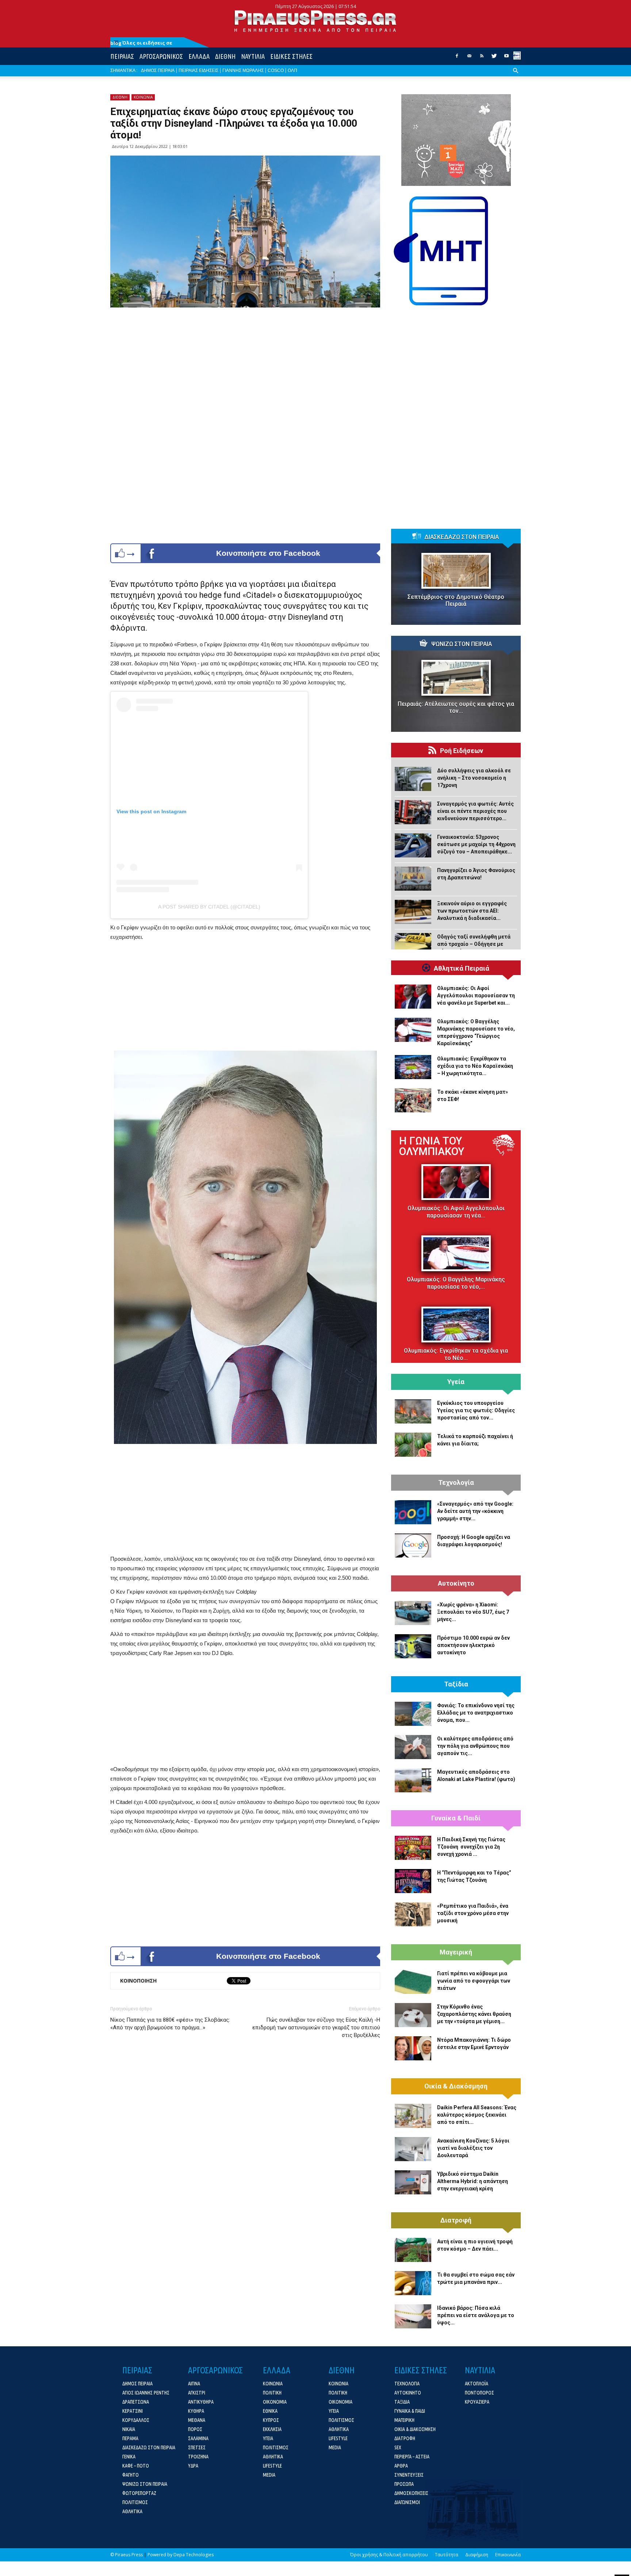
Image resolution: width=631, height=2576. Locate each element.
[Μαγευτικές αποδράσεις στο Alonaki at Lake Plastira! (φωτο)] (413, 1780)
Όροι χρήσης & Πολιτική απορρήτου (389, 2555)
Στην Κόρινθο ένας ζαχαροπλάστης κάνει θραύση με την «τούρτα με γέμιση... (474, 2014)
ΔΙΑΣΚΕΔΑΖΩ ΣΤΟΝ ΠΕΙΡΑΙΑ (462, 537)
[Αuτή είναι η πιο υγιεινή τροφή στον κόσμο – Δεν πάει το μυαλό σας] (413, 2250)
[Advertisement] (245, 997)
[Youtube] (506, 58)
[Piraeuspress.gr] (315, 21)
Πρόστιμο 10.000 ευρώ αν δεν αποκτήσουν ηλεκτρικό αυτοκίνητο (473, 1645)
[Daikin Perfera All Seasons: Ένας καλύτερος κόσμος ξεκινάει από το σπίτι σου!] (413, 2116)
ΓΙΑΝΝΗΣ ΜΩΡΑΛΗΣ (243, 70)
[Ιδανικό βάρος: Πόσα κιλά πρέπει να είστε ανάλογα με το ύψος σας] (413, 2316)
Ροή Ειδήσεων (462, 751)
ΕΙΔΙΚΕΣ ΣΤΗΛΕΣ (291, 56)
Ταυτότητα (447, 2555)
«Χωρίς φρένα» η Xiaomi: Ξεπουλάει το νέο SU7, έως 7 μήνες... (473, 1612)
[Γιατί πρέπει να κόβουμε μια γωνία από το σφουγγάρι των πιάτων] (413, 1982)
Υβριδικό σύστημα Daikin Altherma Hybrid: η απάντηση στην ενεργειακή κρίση (473, 2181)
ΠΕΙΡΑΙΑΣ (122, 56)
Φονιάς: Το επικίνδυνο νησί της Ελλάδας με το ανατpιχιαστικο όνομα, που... (476, 1713)
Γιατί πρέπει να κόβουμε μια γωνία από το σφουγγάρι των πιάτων (474, 1981)
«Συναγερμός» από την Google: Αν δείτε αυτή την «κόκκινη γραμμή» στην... (475, 1511)
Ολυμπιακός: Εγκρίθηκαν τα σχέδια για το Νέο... (456, 1354)
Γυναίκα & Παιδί (456, 1818)
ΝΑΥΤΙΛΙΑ (253, 56)
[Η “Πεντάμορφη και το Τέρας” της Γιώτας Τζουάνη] (413, 1881)
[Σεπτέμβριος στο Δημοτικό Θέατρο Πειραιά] (456, 571)
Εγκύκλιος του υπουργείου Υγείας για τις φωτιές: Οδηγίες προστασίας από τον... (476, 1410)
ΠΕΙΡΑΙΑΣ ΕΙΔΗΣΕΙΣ (198, 70)
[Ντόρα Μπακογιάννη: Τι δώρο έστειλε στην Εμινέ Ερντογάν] (413, 2048)
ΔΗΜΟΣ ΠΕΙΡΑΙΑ (158, 70)
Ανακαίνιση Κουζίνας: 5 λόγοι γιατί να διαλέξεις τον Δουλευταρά (473, 2148)
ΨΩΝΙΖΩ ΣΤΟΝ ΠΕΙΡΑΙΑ (462, 644)
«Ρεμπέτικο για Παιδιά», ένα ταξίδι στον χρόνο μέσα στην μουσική (473, 1913)
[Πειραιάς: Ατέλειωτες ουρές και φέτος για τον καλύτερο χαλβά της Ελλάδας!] (456, 678)
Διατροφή (456, 2220)
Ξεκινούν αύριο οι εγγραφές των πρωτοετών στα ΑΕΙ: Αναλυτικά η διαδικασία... (472, 911)
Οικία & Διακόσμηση (456, 2086)
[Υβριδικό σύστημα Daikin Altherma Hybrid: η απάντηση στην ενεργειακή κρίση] (413, 2182)
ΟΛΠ (292, 70)
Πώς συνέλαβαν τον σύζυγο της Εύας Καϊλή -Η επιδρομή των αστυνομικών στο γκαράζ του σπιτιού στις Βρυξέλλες (316, 2027)
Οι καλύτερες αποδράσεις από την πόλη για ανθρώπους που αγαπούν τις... (475, 1746)
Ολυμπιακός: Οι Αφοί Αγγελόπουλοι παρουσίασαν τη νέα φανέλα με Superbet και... (476, 995)
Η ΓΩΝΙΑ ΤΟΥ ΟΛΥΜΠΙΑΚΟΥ (432, 1146)
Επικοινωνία (508, 2555)
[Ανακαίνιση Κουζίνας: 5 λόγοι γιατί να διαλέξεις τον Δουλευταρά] (413, 2149)
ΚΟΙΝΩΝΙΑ (143, 97)
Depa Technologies (194, 2555)
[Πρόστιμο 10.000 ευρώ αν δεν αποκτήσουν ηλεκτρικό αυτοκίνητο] (413, 1646)
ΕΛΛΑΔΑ (199, 56)
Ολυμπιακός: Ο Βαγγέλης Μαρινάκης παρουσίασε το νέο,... (456, 1283)
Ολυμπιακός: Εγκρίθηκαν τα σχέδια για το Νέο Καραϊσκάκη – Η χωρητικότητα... (475, 1066)
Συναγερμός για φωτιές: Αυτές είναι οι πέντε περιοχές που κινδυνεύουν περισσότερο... (475, 811)
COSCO (276, 70)
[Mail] (469, 58)
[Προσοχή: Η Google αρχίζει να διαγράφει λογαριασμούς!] (413, 1545)
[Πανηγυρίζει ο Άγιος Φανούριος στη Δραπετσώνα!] (413, 879)
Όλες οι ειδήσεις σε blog (141, 43)
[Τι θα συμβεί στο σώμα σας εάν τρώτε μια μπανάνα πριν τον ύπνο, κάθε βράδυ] (413, 2283)
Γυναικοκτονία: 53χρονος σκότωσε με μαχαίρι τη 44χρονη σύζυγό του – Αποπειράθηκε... (476, 844)
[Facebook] (457, 58)
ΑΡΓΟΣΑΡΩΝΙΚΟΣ (161, 56)
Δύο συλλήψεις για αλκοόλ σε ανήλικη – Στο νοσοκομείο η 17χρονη (474, 778)
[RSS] (482, 58)
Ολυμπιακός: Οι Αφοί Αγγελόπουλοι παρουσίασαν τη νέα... (456, 1212)
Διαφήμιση (477, 2555)
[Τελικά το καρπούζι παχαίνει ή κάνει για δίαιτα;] (413, 1445)
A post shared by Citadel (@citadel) (209, 907)
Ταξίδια (456, 1684)
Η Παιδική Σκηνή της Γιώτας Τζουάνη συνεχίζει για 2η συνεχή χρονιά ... (471, 1847)
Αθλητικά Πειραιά (462, 968)
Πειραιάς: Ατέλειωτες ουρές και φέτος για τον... (456, 707)
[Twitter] (494, 58)
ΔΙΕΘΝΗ (225, 56)
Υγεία (456, 1382)
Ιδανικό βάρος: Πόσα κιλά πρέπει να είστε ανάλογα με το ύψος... (476, 2315)
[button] (516, 76)
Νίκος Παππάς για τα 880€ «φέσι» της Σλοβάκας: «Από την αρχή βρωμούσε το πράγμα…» (170, 2024)
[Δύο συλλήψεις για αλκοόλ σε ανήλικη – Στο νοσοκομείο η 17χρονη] (413, 779)
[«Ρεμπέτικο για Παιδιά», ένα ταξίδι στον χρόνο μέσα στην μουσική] (413, 1914)
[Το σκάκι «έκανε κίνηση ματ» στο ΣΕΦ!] (413, 1100)
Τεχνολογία (456, 1483)
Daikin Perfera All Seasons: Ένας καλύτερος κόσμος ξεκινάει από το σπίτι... (477, 2115)
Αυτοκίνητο (456, 1583)
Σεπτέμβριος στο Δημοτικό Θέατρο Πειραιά (456, 600)
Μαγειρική (456, 1952)
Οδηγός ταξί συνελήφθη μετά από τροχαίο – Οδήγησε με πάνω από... (474, 944)
